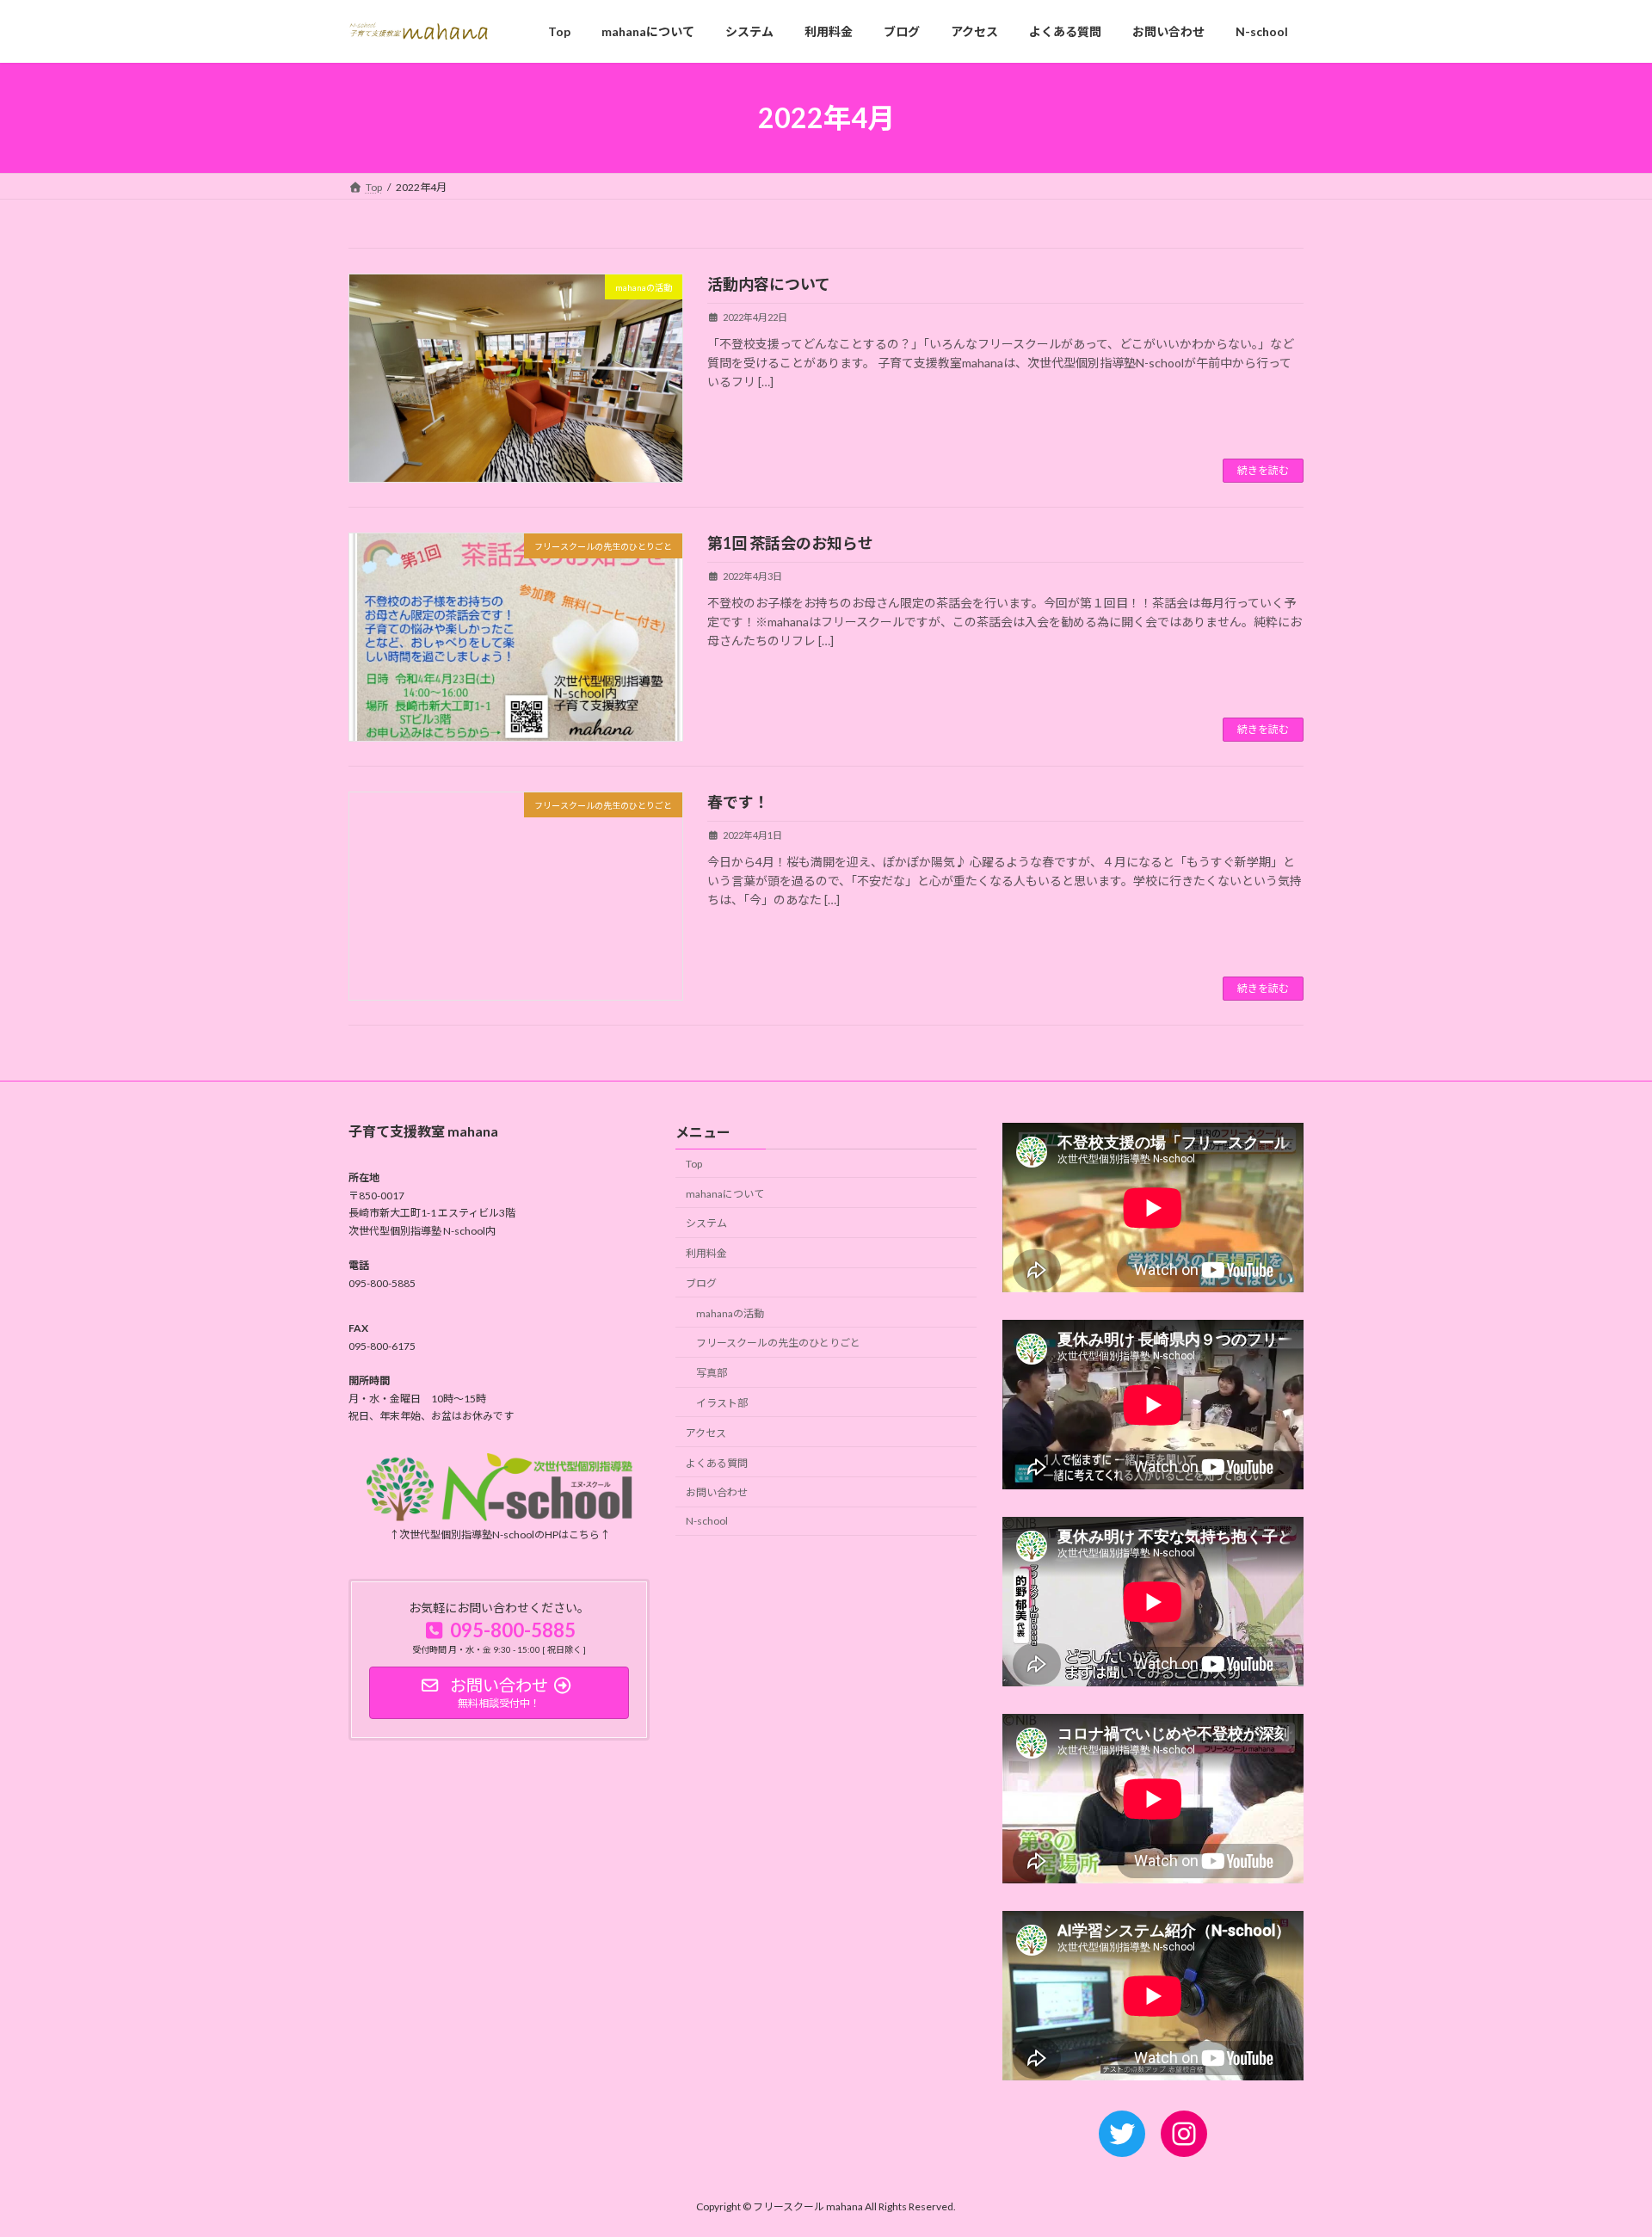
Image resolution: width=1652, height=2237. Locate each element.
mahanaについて (725, 1194)
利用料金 (706, 1254)
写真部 (712, 1374)
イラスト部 (722, 1403)
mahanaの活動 (730, 1313)
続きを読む (1263, 470)
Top (694, 1164)
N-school (707, 1522)
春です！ (738, 802)
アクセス (706, 1433)
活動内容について (769, 284)
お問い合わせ (717, 1493)
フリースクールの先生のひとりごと (778, 1343)
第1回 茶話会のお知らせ (790, 543)
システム (706, 1224)
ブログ (701, 1283)
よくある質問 (717, 1463)
